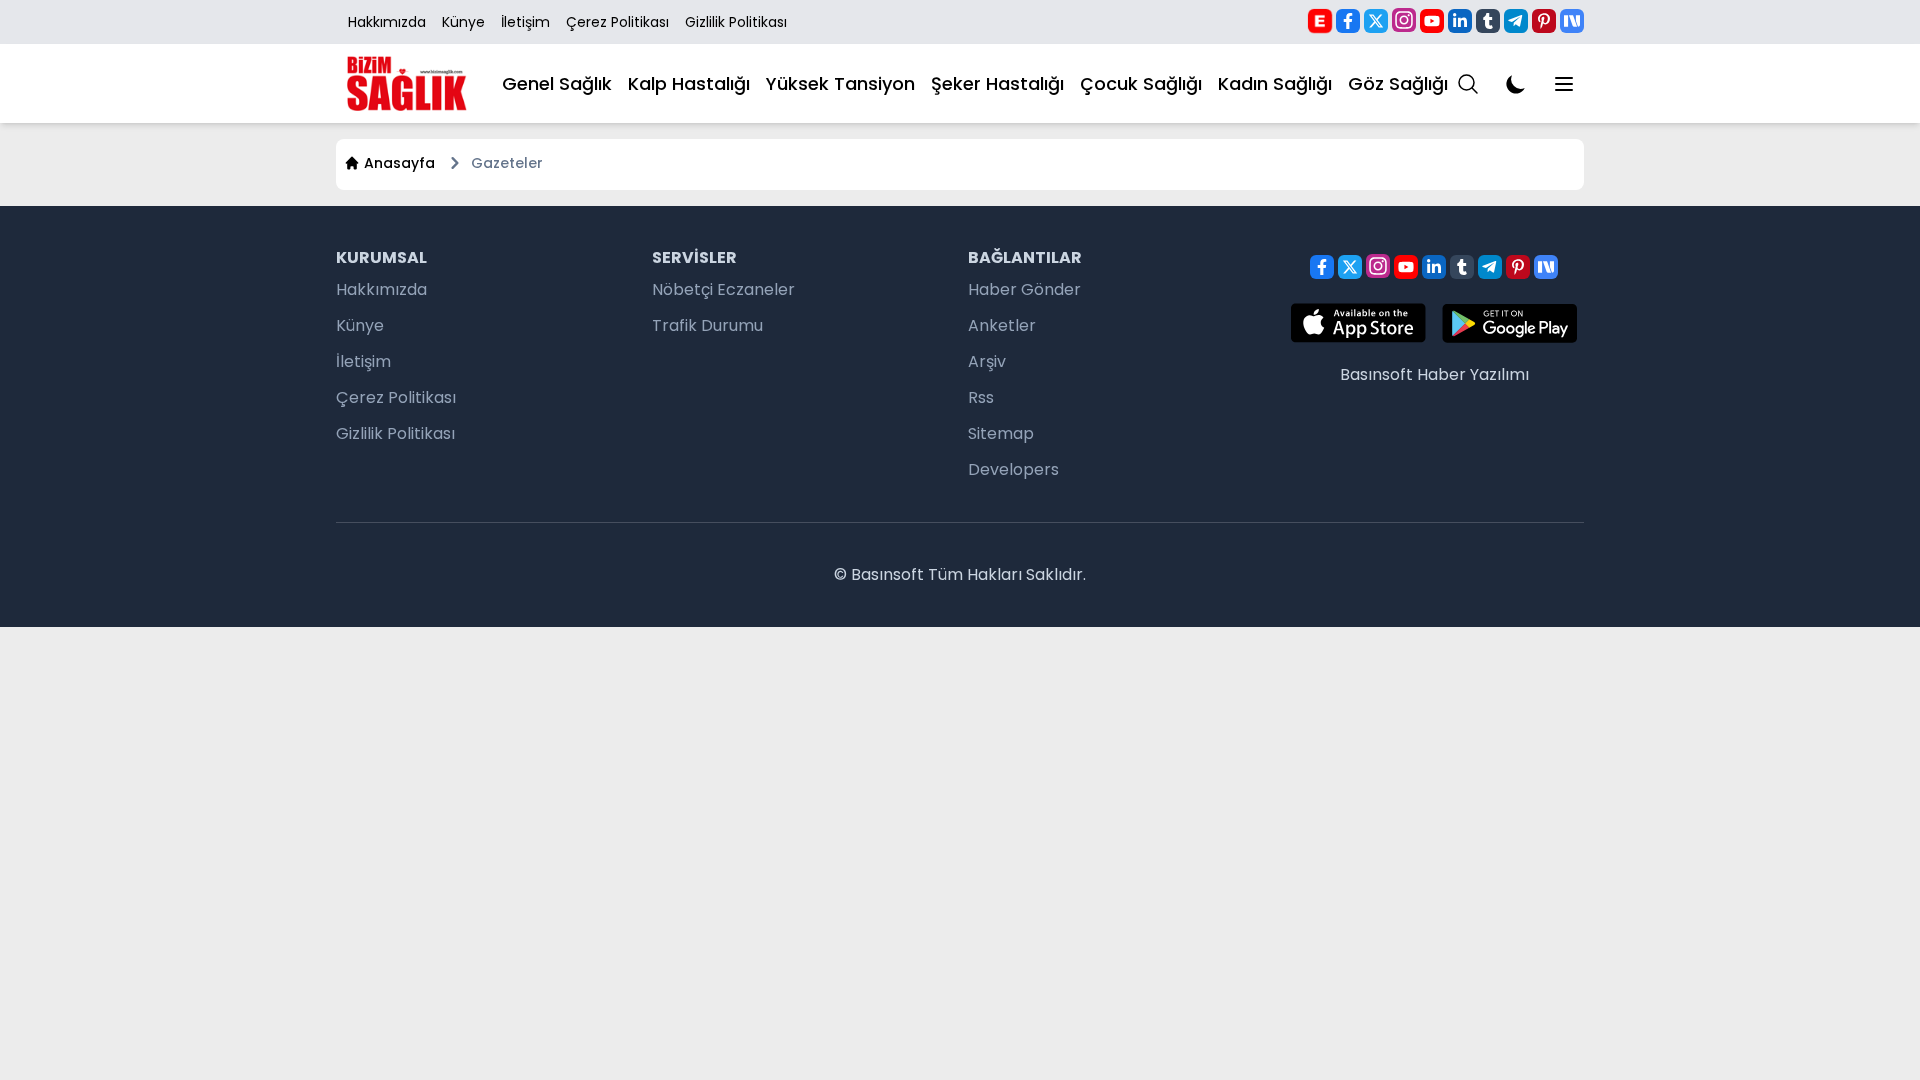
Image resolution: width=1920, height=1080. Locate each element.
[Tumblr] (1488, 21)
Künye (463, 22)
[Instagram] (1404, 20)
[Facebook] (1348, 21)
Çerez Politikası (617, 22)
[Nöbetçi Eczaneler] (1320, 20)
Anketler (1002, 325)
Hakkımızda (387, 22)
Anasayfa (399, 163)
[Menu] (1468, 84)
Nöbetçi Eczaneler (723, 289)
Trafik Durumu (707, 325)
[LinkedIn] (1460, 21)
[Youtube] (1432, 21)
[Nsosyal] (1572, 21)
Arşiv (987, 361)
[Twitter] (1376, 21)
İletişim (525, 22)
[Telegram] (1516, 21)
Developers (1013, 469)
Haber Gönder (1024, 289)
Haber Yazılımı (1473, 374)
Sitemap (1001, 433)
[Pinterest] (1544, 21)
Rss (981, 397)
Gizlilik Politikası (736, 22)
